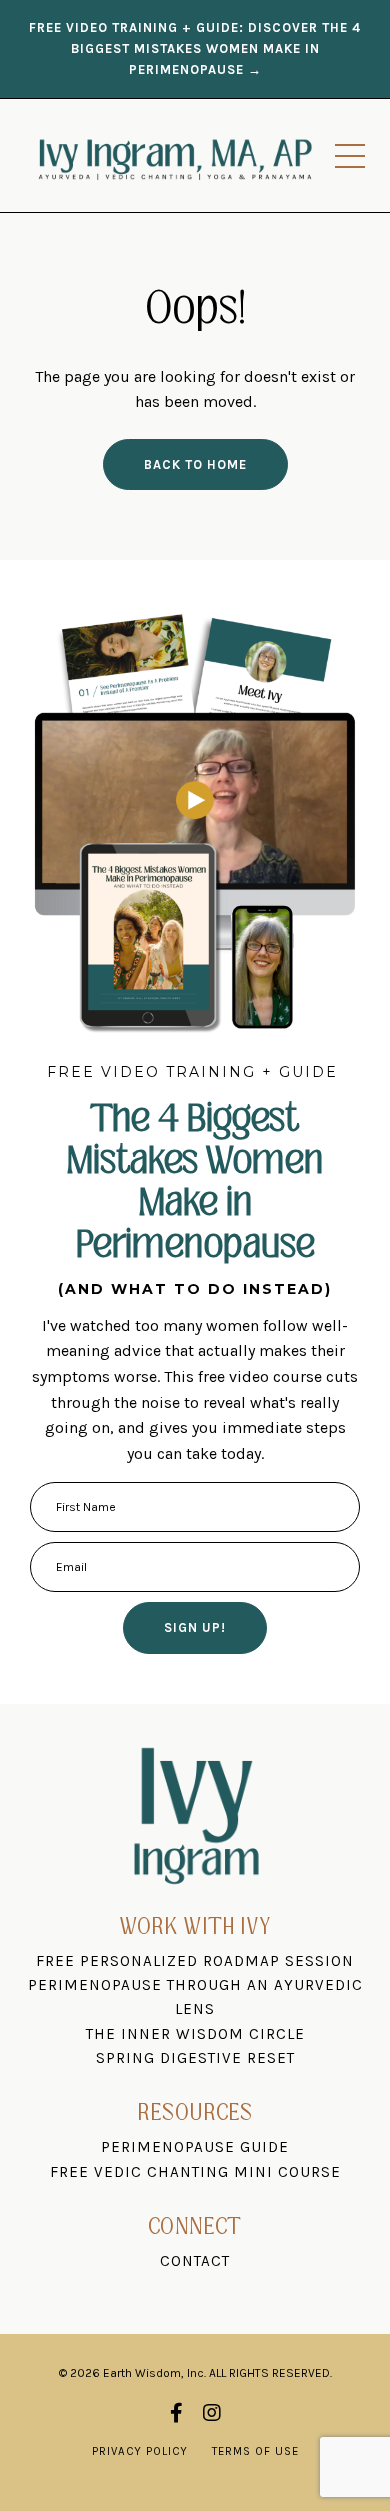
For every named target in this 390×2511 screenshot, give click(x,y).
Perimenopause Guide (195, 2147)
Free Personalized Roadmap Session (195, 1961)
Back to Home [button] (195, 464)
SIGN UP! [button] (195, 1627)
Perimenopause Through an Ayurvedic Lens (195, 1997)
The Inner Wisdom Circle (195, 2034)
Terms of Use (255, 2451)
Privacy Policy (140, 2451)
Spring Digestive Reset (195, 2058)
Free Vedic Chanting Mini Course (195, 2172)
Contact (195, 2261)
